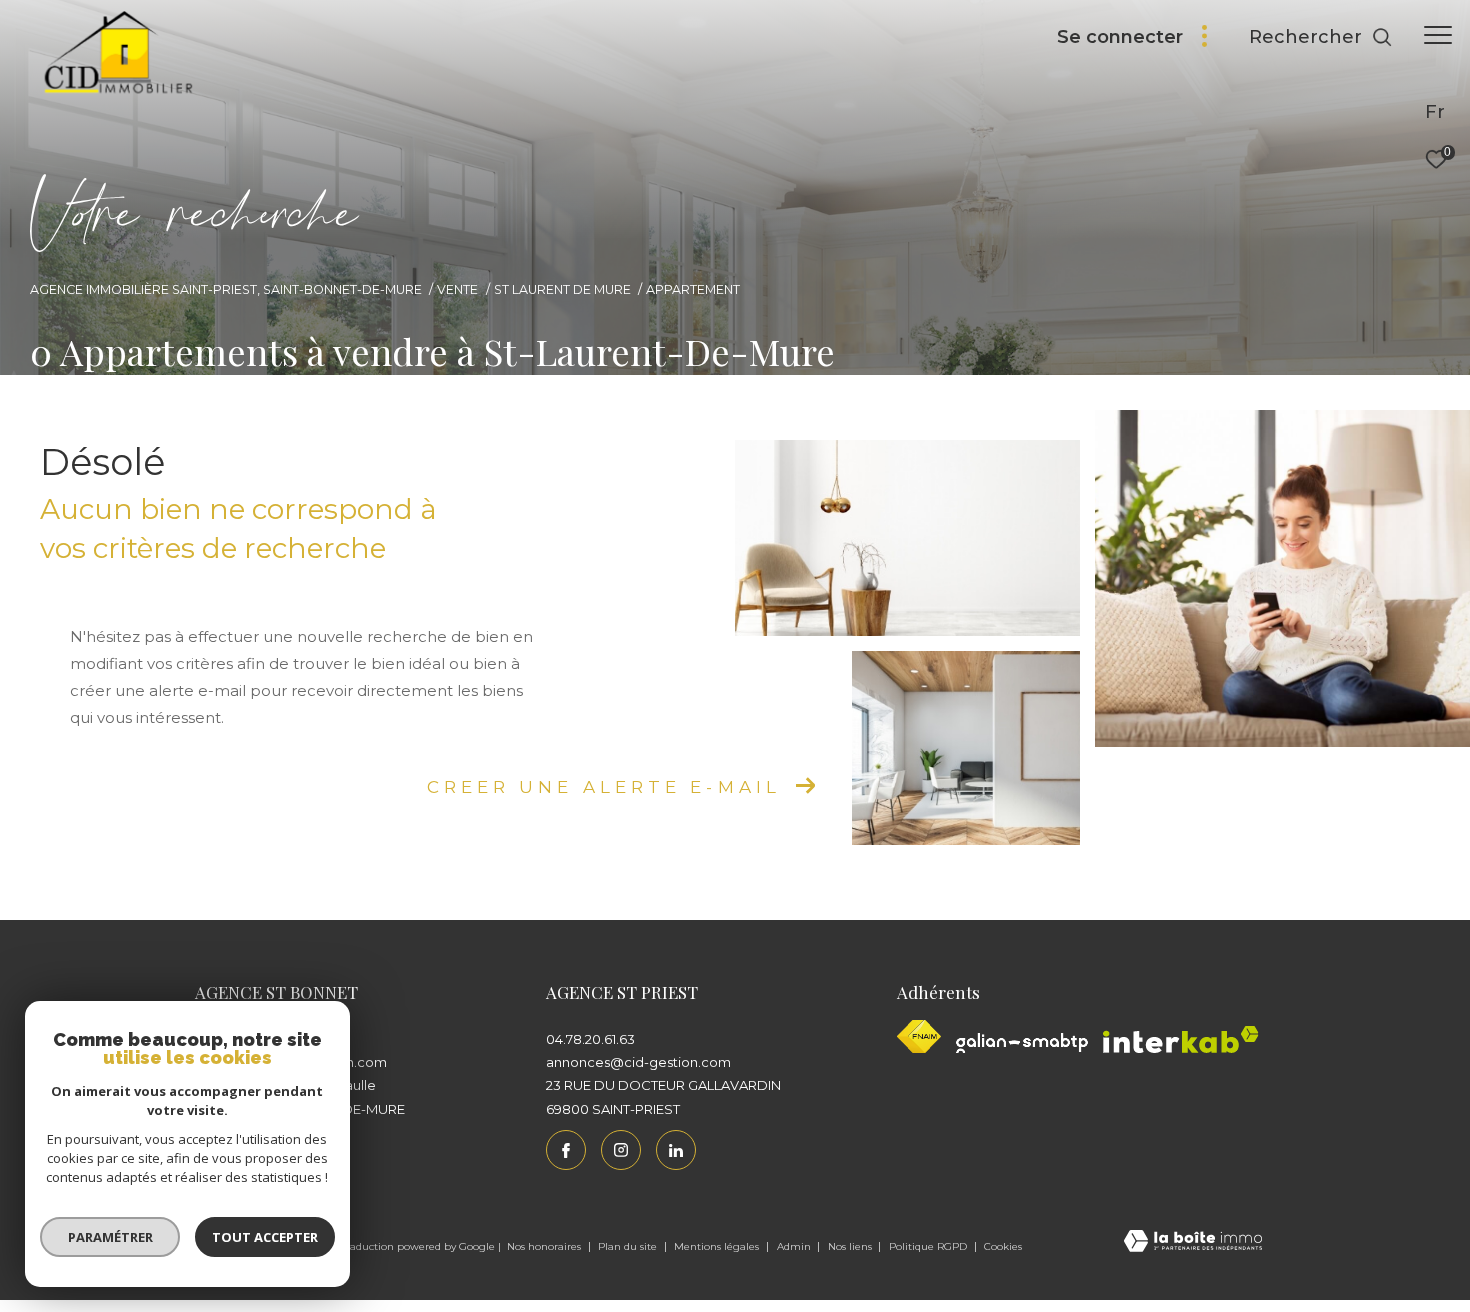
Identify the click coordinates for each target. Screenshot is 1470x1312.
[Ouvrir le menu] (1438, 35)
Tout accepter (265, 1237)
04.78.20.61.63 (590, 1039)
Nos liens (851, 1246)
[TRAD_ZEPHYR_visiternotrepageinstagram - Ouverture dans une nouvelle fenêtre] (621, 1150)
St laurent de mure (562, 289)
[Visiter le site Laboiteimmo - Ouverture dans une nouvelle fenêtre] (1193, 1242)
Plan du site (629, 1246)
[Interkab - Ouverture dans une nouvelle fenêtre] (1181, 1039)
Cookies (1003, 1247)
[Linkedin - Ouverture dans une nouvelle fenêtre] (676, 1150)
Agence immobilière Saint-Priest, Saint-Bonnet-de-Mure (226, 289)
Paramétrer (110, 1237)
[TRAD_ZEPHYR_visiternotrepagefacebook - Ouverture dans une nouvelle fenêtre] (566, 1150)
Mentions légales (718, 1246)
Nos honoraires (545, 1246)
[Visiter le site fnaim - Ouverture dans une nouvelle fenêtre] (919, 1036)
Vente (457, 289)
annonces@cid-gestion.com (638, 1062)
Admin (795, 1246)
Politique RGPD (928, 1246)
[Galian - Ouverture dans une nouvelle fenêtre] (1022, 1043)
